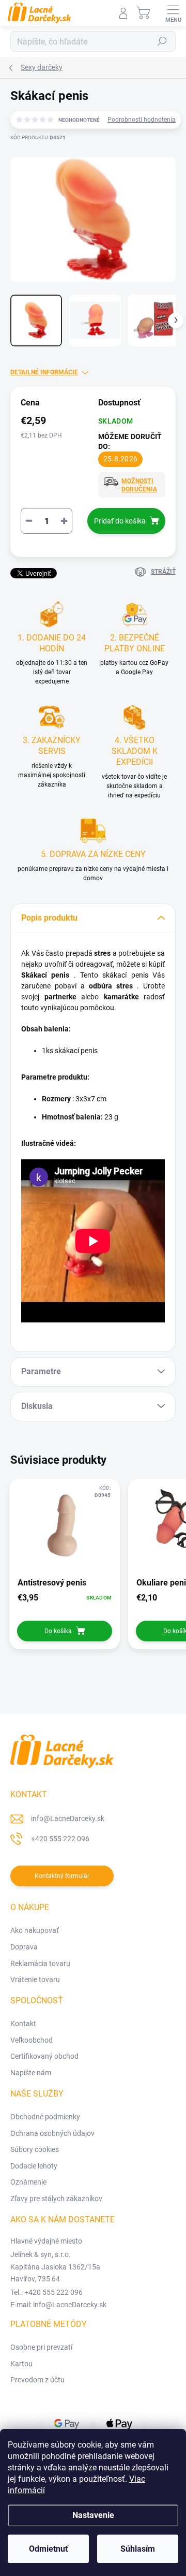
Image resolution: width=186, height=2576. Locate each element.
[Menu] (173, 13)
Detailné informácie (44, 372)
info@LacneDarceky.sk (68, 1818)
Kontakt (23, 2024)
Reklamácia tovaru (40, 1963)
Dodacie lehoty (34, 2166)
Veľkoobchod (32, 2040)
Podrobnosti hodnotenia (142, 120)
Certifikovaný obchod (44, 2056)
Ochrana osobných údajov (52, 2133)
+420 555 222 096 (60, 1839)
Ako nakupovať (35, 1930)
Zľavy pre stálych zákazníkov (56, 2199)
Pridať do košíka (120, 521)
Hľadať (162, 41)
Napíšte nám (31, 2073)
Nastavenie (93, 2515)
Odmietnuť (49, 2549)
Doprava (24, 1947)
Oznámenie (28, 2182)
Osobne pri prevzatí (41, 2347)
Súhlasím (138, 2549)
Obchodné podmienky (45, 2117)
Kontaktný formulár (62, 1876)
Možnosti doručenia (139, 485)
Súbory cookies (35, 2149)
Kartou (21, 2364)
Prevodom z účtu (37, 2380)
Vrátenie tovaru (35, 1980)
